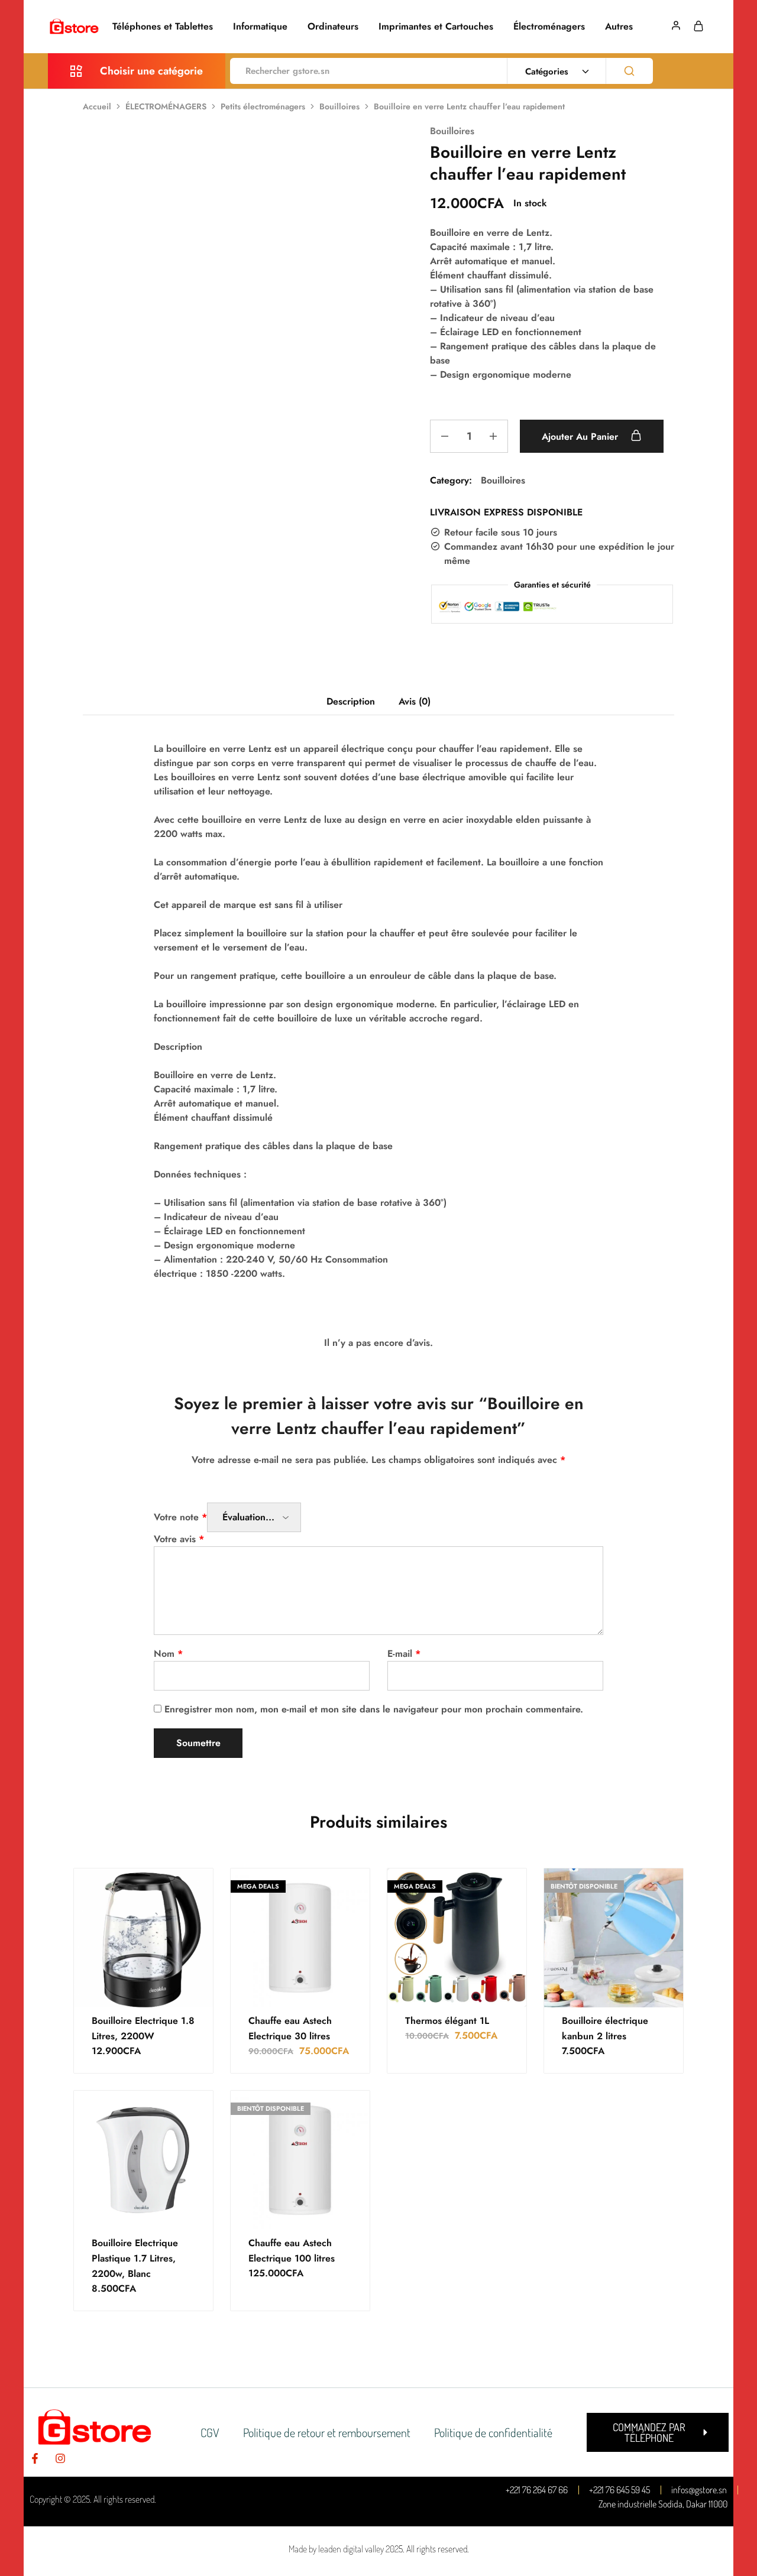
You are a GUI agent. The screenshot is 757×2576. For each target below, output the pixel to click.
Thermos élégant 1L (447, 2021)
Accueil (97, 106)
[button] (658, 2432)
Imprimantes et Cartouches (436, 27)
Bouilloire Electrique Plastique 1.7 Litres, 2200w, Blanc (135, 2258)
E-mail (404, 1654)
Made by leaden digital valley (336, 2549)
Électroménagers (549, 27)
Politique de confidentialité (493, 2432)
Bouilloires (339, 106)
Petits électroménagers (263, 106)
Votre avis (179, 1539)
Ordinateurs (333, 27)
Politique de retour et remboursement (327, 2432)
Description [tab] (351, 701)
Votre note (180, 1517)
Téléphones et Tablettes (163, 27)
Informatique (260, 27)
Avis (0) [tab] (415, 701)
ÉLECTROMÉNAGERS (166, 106)
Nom (168, 1654)
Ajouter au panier (581, 437)
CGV (210, 2432)
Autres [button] (619, 27)
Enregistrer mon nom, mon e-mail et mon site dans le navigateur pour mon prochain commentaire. (374, 1709)
